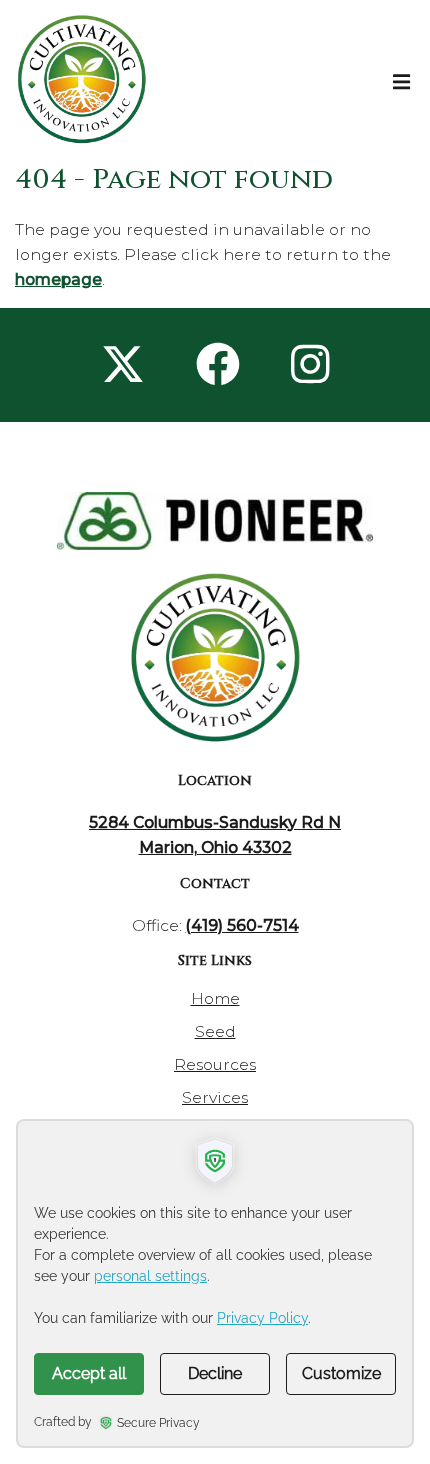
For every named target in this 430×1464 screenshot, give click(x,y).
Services (215, 1097)
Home (215, 998)
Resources (215, 1064)
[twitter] (123, 365)
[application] (215, 1283)
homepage (58, 279)
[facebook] (218, 365)
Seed (215, 1031)
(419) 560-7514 (242, 925)
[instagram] (310, 365)
